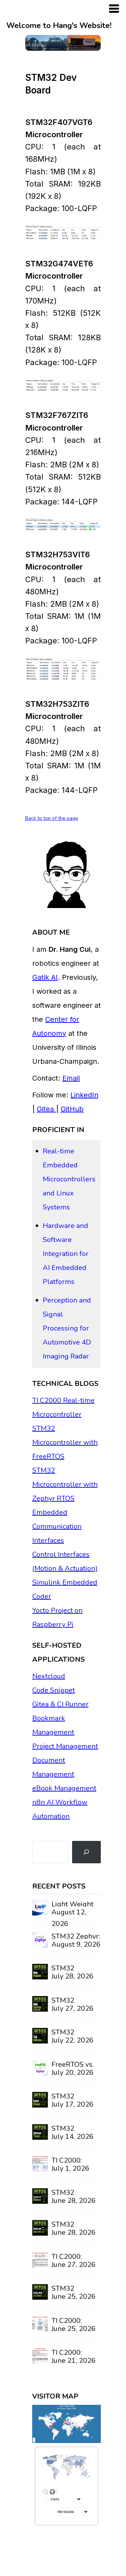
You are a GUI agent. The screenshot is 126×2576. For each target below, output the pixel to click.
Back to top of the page (52, 818)
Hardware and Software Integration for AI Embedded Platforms (66, 1254)
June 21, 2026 (73, 2361)
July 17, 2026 (72, 2104)
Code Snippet (54, 1690)
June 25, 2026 (73, 2296)
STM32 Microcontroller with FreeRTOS (65, 1442)
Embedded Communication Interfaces (57, 1526)
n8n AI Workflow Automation (60, 1809)
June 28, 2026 (73, 2201)
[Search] (86, 1852)
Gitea (46, 1109)
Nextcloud (49, 1676)
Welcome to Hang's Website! (59, 26)
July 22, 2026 (72, 2040)
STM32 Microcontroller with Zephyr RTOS (65, 1484)
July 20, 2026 (72, 2072)
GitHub (72, 1109)
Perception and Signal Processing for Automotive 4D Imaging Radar (67, 1328)
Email (71, 1078)
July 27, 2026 (72, 2008)
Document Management (53, 1767)
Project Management (65, 1746)
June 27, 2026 (73, 2265)
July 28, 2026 (72, 1976)
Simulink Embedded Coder (65, 1589)
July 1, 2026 (70, 2168)
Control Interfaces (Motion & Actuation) (65, 1561)
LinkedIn (84, 1095)
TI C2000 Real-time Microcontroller (63, 1407)
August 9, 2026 (76, 1944)
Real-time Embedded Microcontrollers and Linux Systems (69, 1179)
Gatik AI (45, 977)
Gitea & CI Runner (60, 1704)
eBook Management (64, 1788)
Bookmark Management (53, 1725)
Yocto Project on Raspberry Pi (57, 1617)
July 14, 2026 (72, 2137)
